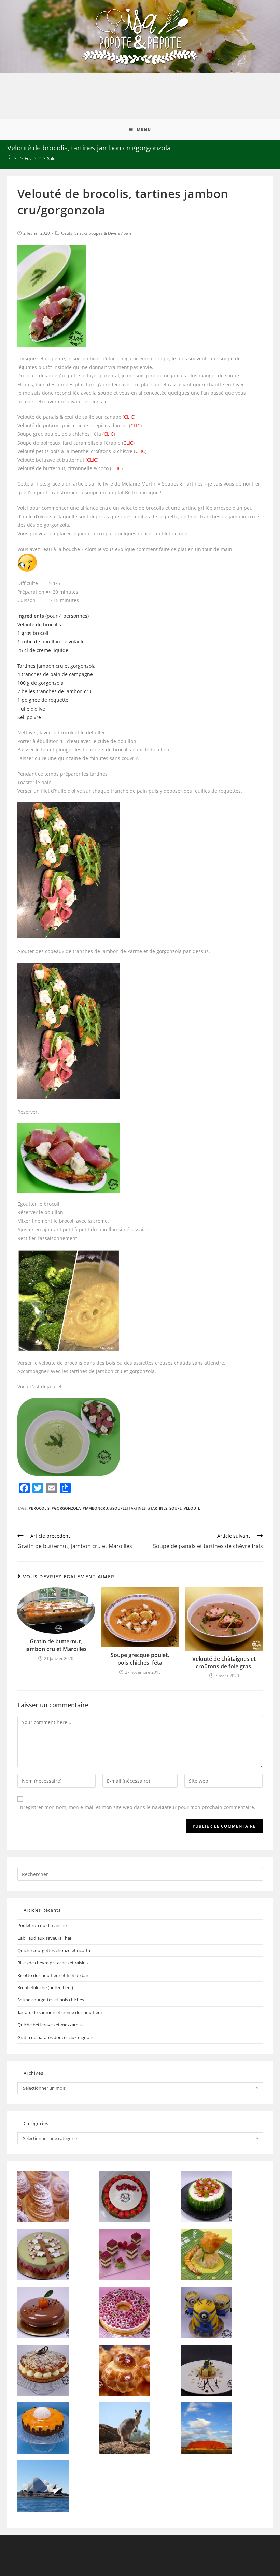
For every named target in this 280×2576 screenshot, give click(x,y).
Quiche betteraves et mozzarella (50, 2025)
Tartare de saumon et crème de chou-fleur (60, 2012)
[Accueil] (9, 158)
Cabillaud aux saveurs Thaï (44, 1938)
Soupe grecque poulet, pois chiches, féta (140, 1659)
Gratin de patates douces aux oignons (56, 2037)
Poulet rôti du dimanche (42, 1925)
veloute (192, 1508)
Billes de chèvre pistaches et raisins (53, 1963)
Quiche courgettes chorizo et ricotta (54, 1950)
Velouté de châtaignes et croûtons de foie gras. (224, 1663)
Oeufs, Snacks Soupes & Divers (91, 233)
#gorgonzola (66, 1508)
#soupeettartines (128, 1508)
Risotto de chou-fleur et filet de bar (53, 1975)
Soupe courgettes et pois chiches (51, 2000)
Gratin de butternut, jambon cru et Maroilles (56, 1645)
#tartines (158, 1508)
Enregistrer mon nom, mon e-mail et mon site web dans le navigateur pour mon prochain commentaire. (136, 1807)
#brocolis (39, 1508)
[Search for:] (140, 1874)
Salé (128, 233)
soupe (176, 1508)
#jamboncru (95, 1508)
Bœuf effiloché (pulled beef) (45, 1987)
